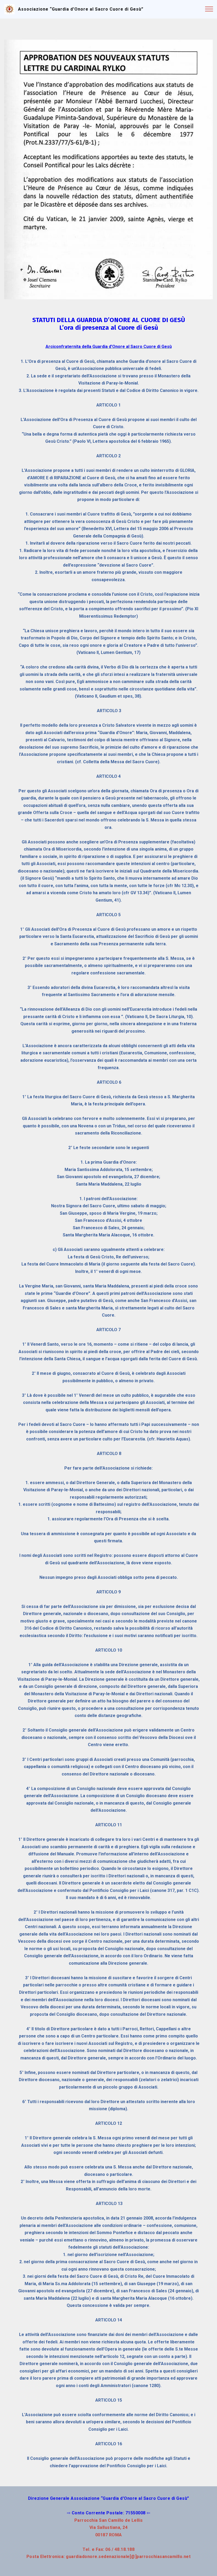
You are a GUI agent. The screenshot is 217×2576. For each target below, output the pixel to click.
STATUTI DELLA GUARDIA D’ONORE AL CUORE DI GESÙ (109, 320)
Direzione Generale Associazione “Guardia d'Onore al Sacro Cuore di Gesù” (109, 2498)
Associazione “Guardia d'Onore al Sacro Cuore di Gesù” (81, 9)
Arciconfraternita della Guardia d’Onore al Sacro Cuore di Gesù (109, 347)
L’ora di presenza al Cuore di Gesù (109, 328)
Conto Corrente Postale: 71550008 (109, 2513)
